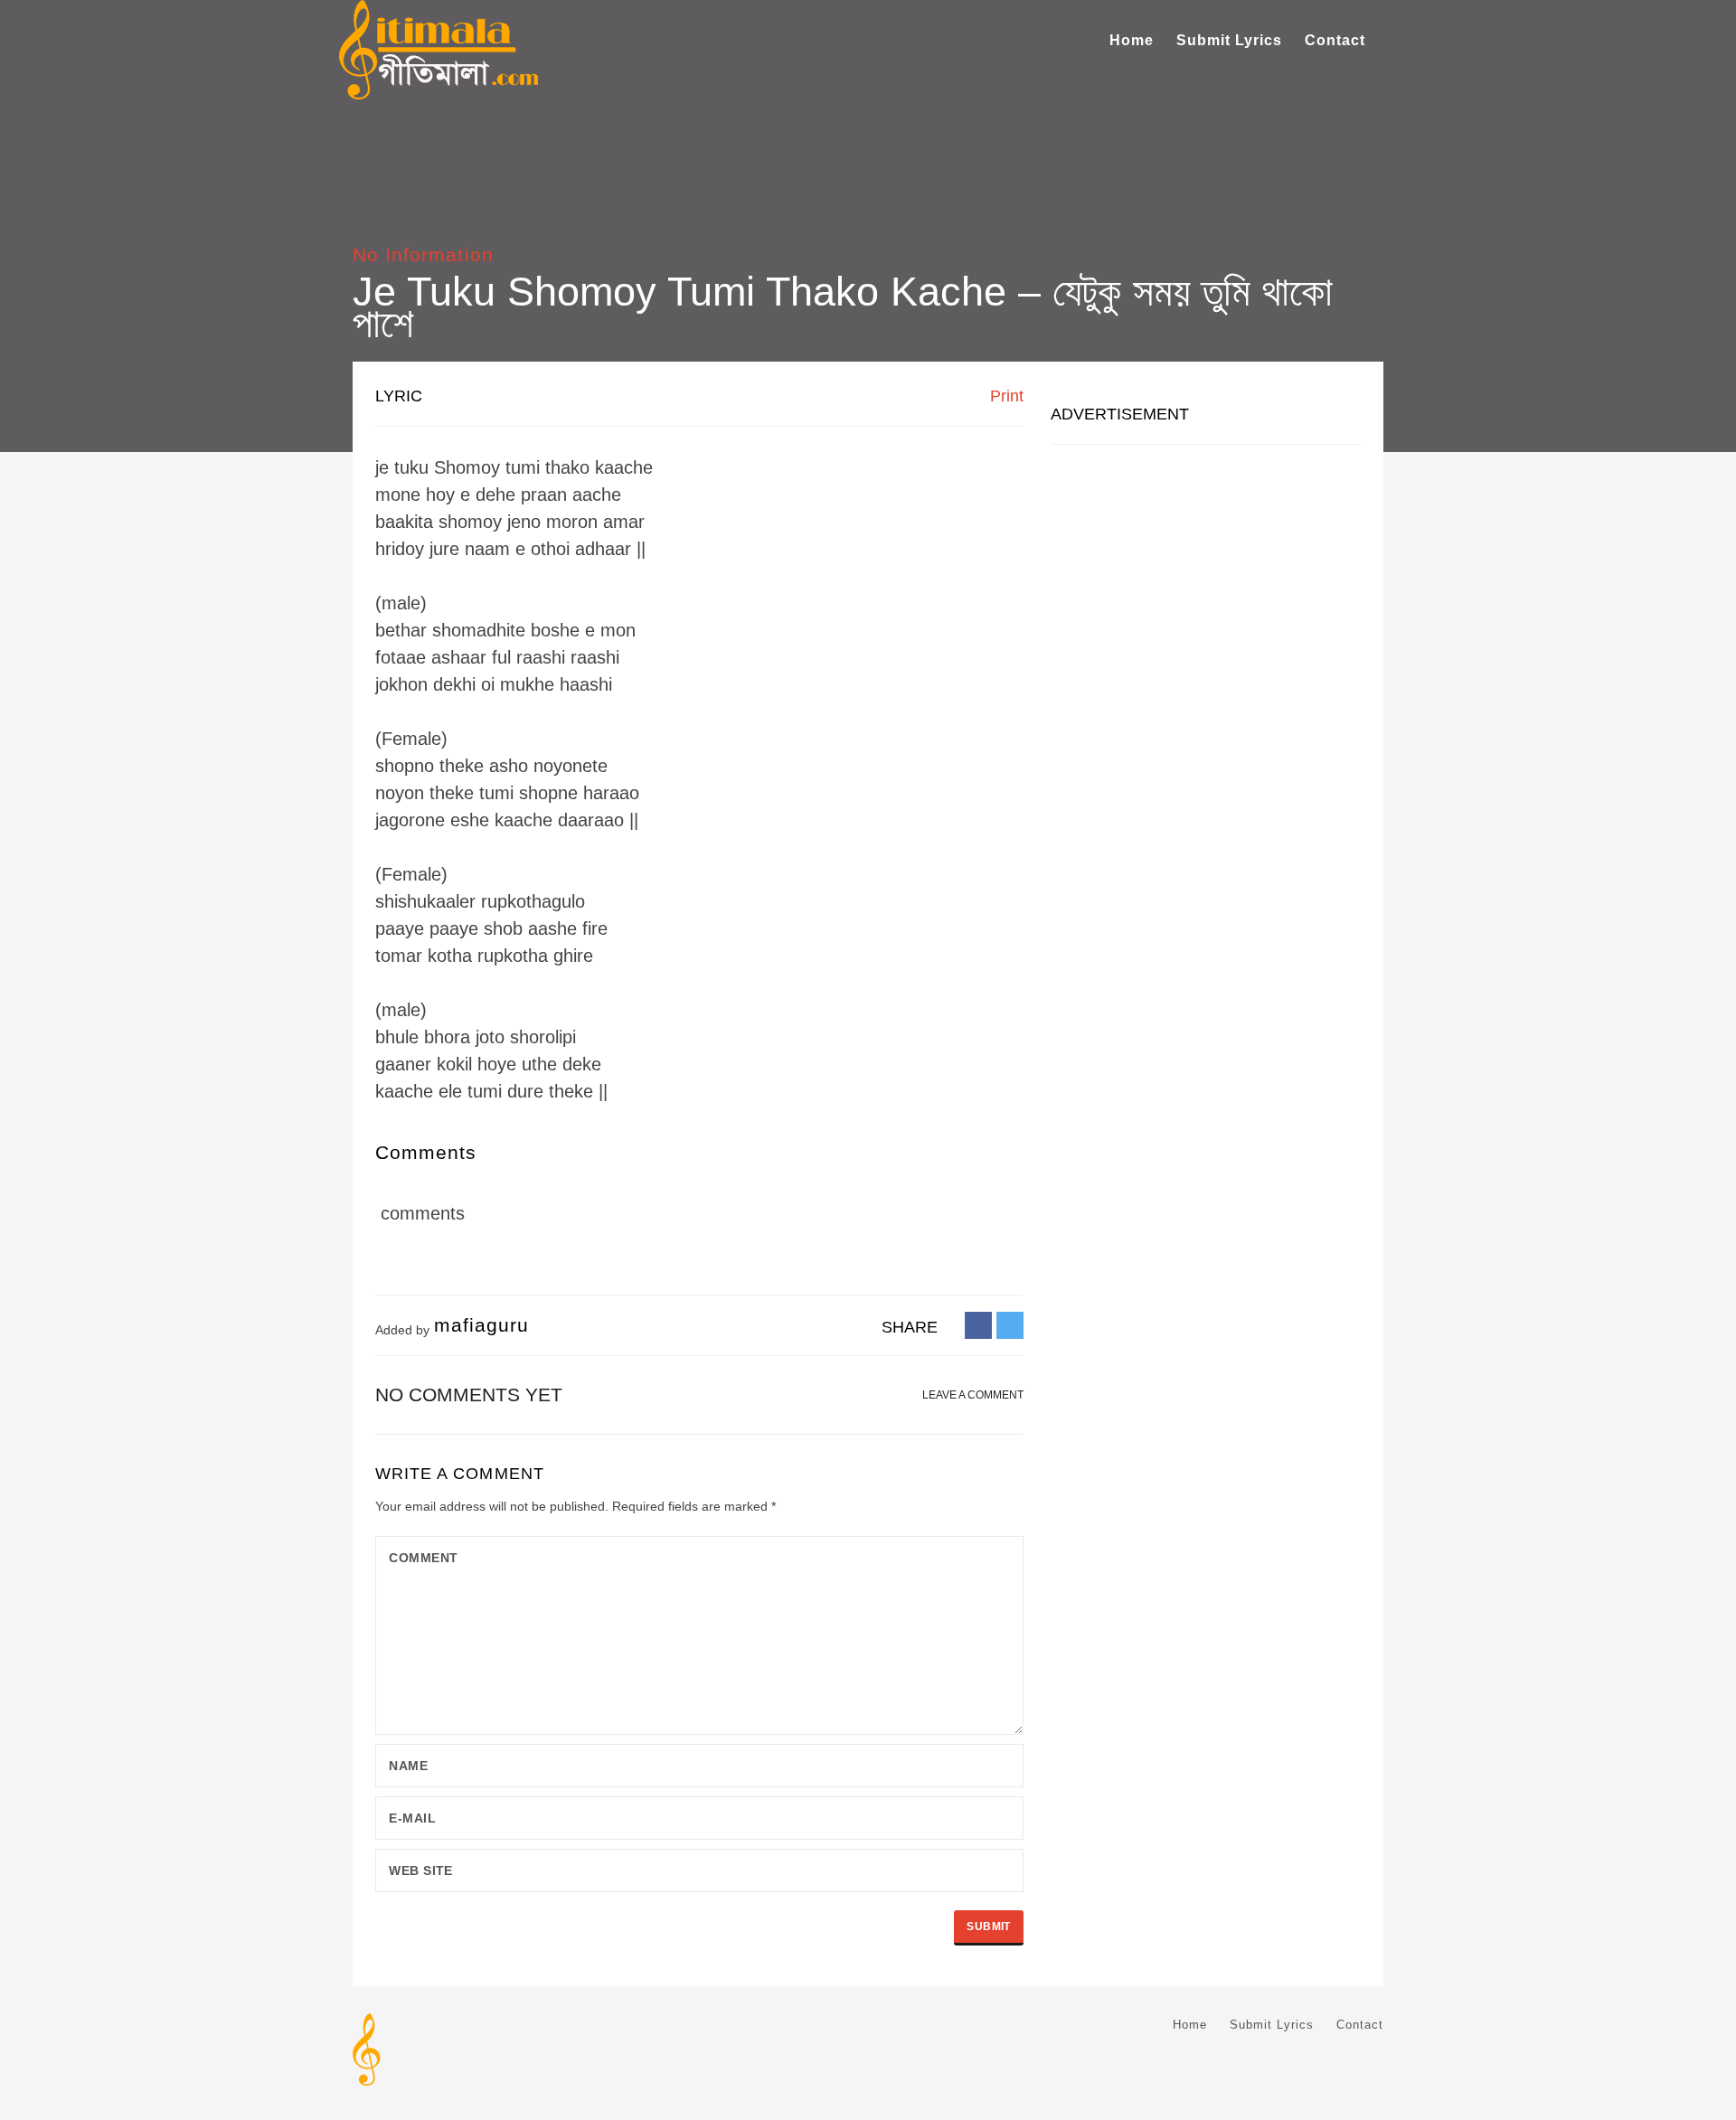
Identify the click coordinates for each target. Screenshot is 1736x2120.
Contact (1335, 40)
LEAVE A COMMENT (973, 1395)
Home (1132, 40)
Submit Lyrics (1229, 40)
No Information (423, 254)
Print (1005, 396)
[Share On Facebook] (978, 1324)
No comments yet (469, 1394)
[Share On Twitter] (1010, 1324)
